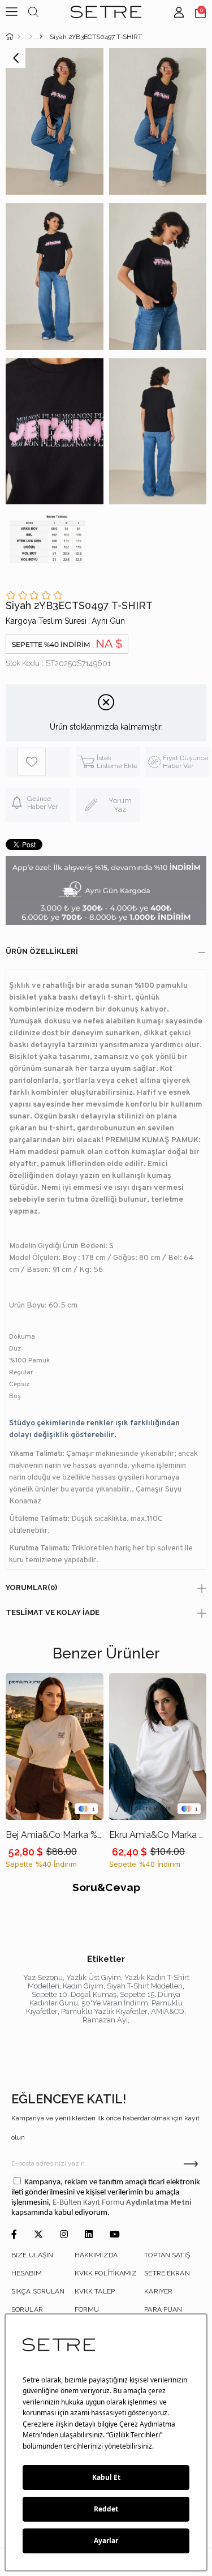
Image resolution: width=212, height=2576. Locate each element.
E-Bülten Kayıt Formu (89, 2203)
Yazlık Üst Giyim (94, 1977)
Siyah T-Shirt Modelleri (145, 1986)
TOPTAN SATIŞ (167, 2255)
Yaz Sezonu (43, 1977)
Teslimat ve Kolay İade (53, 1612)
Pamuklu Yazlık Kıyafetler (104, 2011)
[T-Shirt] (41, 37)
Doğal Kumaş (94, 1994)
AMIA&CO (168, 2011)
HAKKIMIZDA (96, 2255)
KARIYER (158, 2291)
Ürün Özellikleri (42, 951)
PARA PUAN (163, 2309)
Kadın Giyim (83, 1986)
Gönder (191, 2164)
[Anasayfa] (19, 37)
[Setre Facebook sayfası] (14, 2235)
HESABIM (27, 2273)
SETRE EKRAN (167, 2273)
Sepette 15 (137, 1994)
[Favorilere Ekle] (44, 762)
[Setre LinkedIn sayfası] (89, 2235)
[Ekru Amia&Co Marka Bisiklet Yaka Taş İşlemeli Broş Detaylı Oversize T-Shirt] (158, 1746)
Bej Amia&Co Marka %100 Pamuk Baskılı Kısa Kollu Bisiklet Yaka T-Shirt (55, 1835)
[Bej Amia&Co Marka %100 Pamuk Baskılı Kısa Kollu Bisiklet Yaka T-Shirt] (55, 1746)
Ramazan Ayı (105, 2020)
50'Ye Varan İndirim (115, 2003)
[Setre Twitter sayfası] (38, 2235)
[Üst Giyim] (31, 37)
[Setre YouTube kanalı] (115, 2235)
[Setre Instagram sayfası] (64, 2235)
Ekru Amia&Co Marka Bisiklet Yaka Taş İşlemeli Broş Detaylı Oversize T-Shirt (158, 1835)
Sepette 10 (49, 1994)
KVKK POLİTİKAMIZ (106, 2273)
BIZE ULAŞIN (32, 2255)
